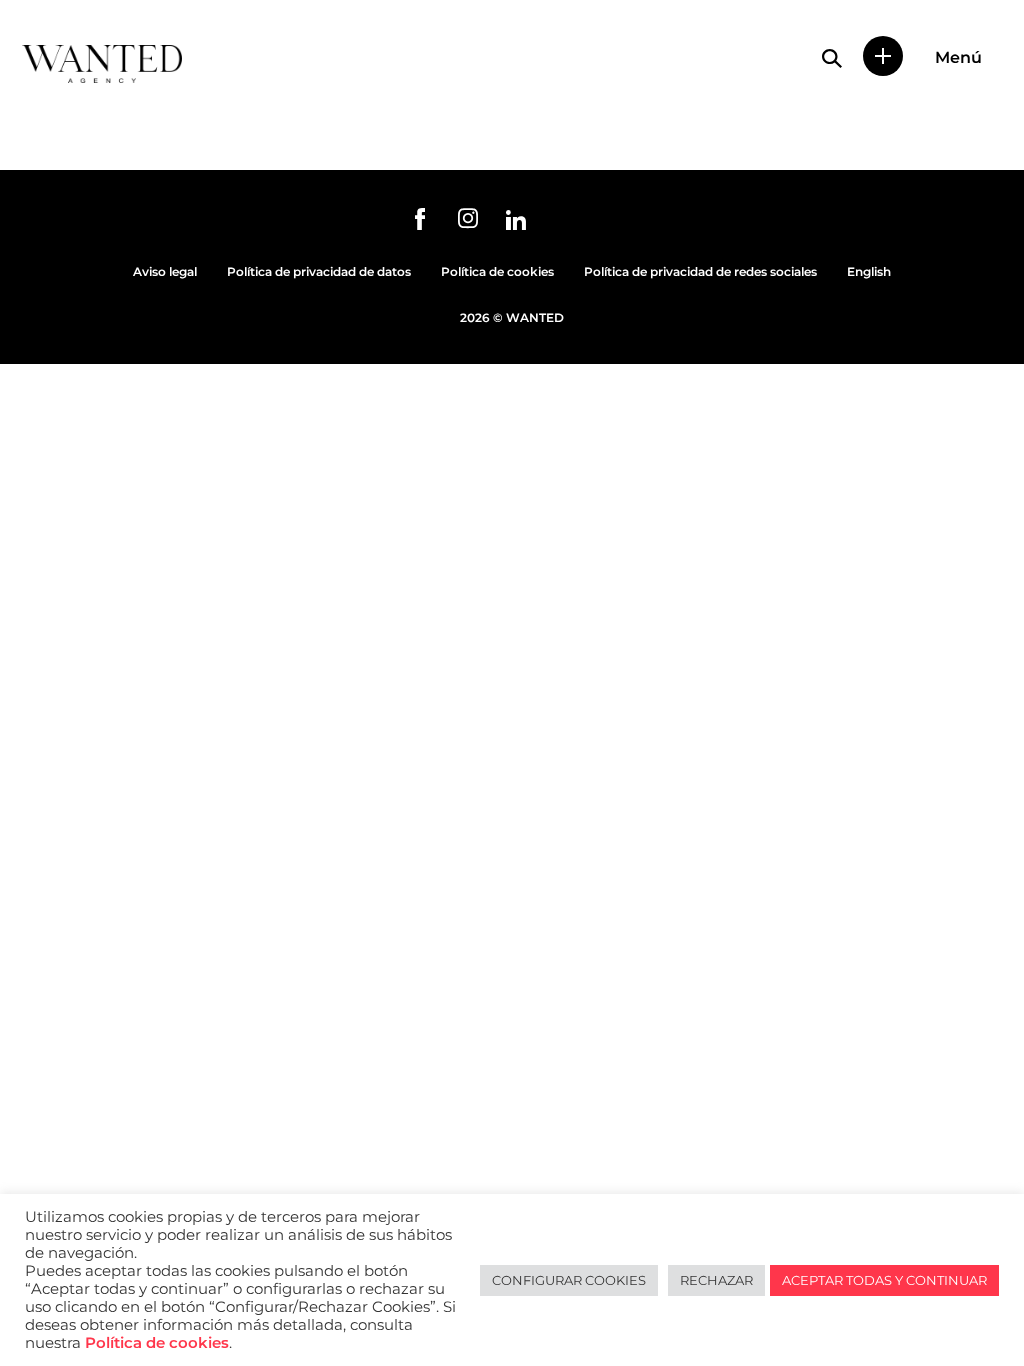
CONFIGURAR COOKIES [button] (569, 1280)
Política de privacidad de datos (319, 271)
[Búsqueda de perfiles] (832, 58)
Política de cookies (497, 271)
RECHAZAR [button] (716, 1280)
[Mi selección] (883, 56)
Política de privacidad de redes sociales (700, 271)
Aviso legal (165, 271)
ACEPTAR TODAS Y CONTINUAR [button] (884, 1280)
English (869, 271)
